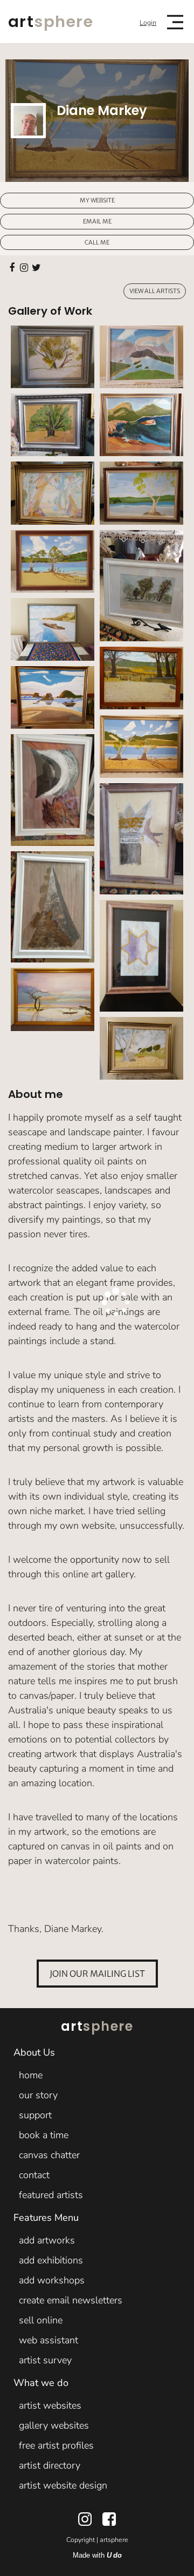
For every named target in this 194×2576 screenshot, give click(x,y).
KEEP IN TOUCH (73, 1292)
